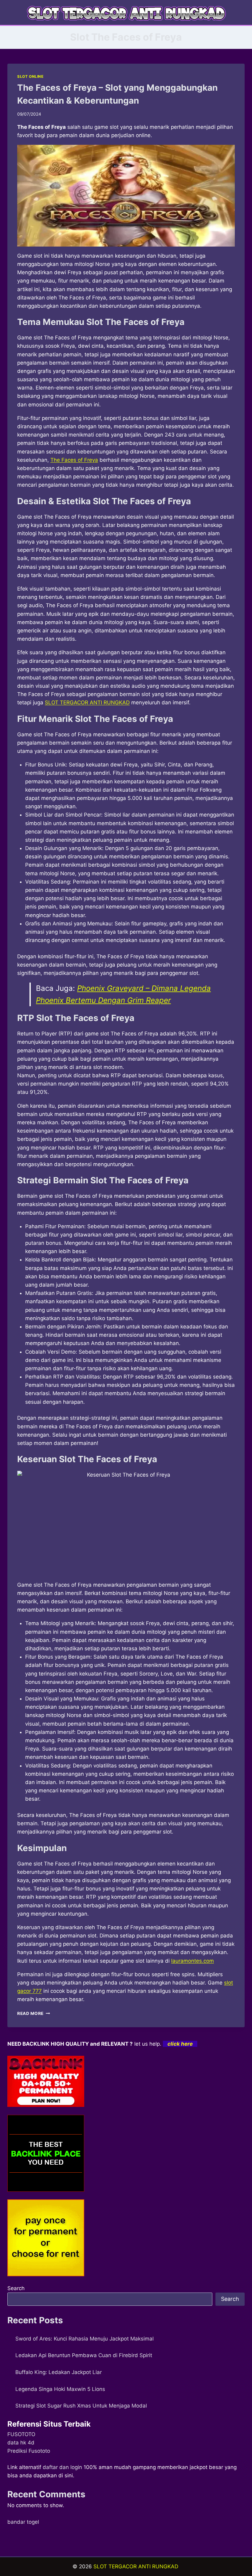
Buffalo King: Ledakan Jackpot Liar (59, 2372)
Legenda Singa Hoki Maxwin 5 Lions (60, 2389)
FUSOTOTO (21, 2434)
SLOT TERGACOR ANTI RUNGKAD (87, 702)
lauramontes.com (193, 1961)
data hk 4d (21, 2443)
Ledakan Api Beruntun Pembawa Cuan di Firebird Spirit (84, 2355)
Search (16, 2288)
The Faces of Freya (74, 460)
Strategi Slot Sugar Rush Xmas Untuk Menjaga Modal (81, 2406)
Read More (34, 2013)
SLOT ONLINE (30, 76)
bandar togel (23, 2522)
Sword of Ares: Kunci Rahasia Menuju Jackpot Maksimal (85, 2339)
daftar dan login (62, 2467)
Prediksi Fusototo (29, 2451)
